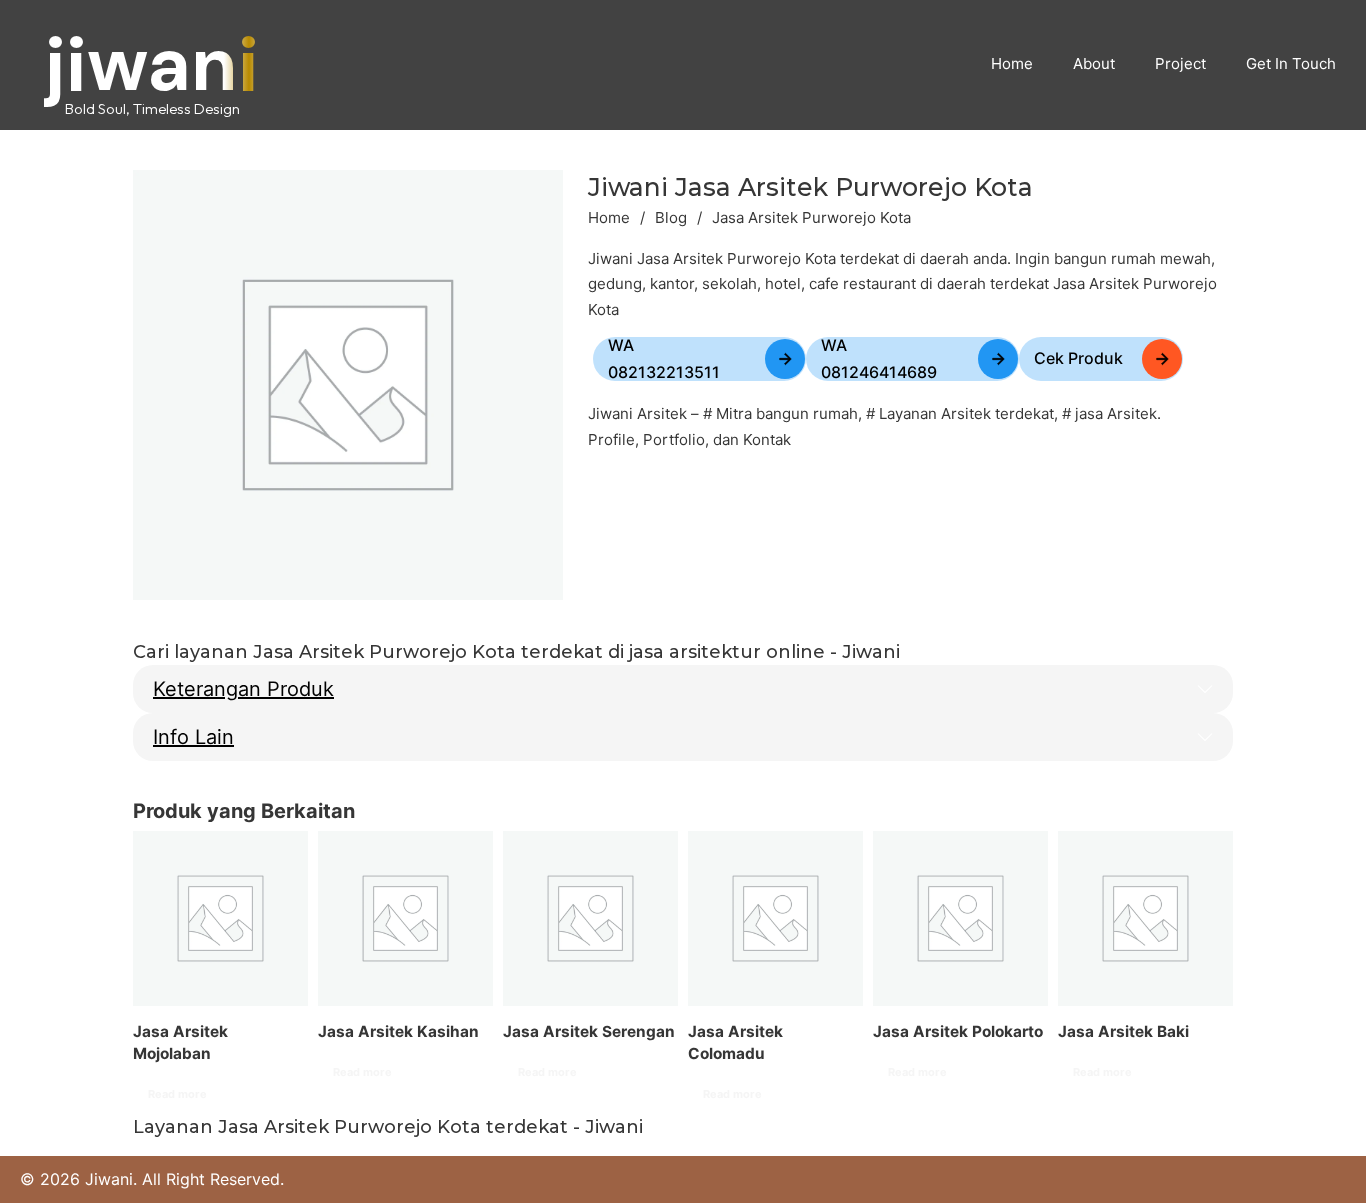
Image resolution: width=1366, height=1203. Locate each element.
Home (609, 217)
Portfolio (674, 439)
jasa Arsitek (1116, 413)
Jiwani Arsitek (637, 413)
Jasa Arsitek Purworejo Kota (810, 187)
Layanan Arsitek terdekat (966, 413)
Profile (611, 439)
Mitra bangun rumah (787, 413)
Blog (671, 217)
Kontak (767, 439)
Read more (177, 1094)
